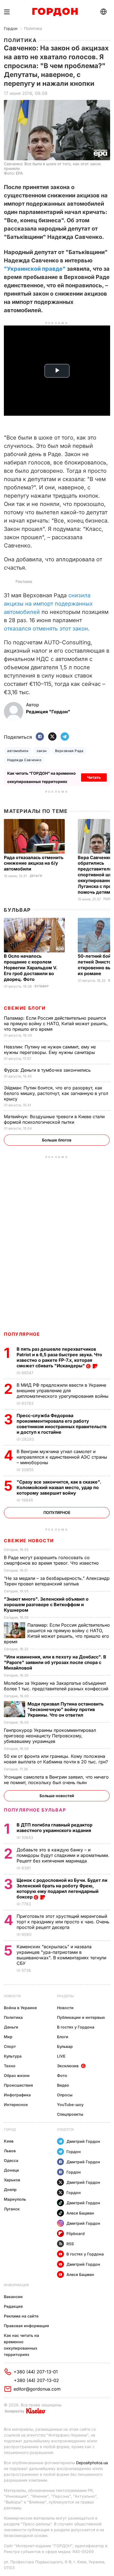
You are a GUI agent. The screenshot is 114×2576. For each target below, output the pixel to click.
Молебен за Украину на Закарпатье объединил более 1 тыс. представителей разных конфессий (57, 1686)
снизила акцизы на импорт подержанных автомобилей (48, 604)
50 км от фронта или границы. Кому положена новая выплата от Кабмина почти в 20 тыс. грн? (57, 1759)
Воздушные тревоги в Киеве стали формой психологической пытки (54, 1119)
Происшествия (18, 2085)
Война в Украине (20, 2008)
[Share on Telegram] (65, 737)
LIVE (61, 2056)
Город (10, 2129)
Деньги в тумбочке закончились (48, 1070)
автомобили (18, 751)
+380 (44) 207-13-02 (36, 2380)
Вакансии (13, 2297)
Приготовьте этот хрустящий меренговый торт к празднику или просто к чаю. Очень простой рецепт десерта (63, 1922)
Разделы (65, 1996)
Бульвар (17, 910)
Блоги (63, 2037)
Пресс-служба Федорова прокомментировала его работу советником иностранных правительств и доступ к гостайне (62, 1424)
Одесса (11, 2160)
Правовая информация (26, 2326)
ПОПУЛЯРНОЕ (22, 1334)
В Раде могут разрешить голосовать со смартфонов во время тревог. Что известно (52, 1560)
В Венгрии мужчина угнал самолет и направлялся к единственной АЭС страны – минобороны (62, 1457)
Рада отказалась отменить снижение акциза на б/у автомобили (34, 863)
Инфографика (17, 2095)
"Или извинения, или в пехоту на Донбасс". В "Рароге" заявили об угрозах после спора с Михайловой (55, 1662)
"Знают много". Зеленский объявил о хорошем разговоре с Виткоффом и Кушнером (46, 1604)
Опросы (65, 2095)
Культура (13, 2056)
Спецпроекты (70, 2114)
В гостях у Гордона (76, 2027)
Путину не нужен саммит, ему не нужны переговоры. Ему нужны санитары (50, 1050)
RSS (70, 2244)
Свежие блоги (25, 1008)
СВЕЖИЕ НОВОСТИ (29, 1541)
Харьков (12, 2180)
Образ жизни (17, 2075)
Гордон (11, 28)
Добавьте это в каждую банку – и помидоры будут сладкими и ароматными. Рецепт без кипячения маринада (63, 1855)
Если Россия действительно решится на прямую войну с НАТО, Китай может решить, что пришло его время (56, 1024)
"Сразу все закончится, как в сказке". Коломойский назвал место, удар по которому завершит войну (59, 1487)
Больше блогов (57, 1140)
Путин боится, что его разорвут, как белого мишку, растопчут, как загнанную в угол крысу (56, 1093)
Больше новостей (57, 1796)
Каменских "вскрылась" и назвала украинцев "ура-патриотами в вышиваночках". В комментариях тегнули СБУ (61, 1955)
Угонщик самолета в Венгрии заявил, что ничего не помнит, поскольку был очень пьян (56, 1780)
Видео (63, 2085)
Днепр (10, 2189)
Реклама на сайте (21, 2316)
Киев (9, 2141)
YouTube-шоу (70, 2105)
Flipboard (76, 2233)
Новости (12, 1996)
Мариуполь (15, 2199)
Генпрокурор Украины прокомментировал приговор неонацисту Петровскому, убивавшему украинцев (50, 1736)
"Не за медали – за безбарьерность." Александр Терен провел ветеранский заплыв (57, 1581)
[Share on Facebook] (40, 737)
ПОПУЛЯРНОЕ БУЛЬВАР (35, 1810)
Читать (94, 777)
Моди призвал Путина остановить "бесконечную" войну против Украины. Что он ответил (65, 1709)
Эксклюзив (68, 2066)
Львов (10, 2151)
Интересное (16, 2105)
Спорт (10, 2046)
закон (42, 751)
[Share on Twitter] (52, 737)
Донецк (11, 2170)
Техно (10, 2066)
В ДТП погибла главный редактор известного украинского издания (55, 1828)
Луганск (12, 2209)
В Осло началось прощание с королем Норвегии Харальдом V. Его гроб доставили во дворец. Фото (31, 968)
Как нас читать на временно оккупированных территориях (21, 2345)
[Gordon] (55, 12)
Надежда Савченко (24, 760)
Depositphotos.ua (92, 2463)
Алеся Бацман (80, 2213)
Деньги (36, 876)
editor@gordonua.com (37, 2389)
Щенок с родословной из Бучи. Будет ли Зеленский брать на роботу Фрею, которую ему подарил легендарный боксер (62, 1888)
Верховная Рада (69, 751)
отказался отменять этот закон (46, 629)
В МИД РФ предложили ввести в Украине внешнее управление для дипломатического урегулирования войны (63, 1391)
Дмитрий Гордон (83, 2141)
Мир (8, 2037)
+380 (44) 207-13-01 (36, 2372)
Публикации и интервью (81, 2017)
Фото (62, 2075)
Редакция (13, 2306)
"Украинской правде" (35, 269)
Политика (33, 28)
